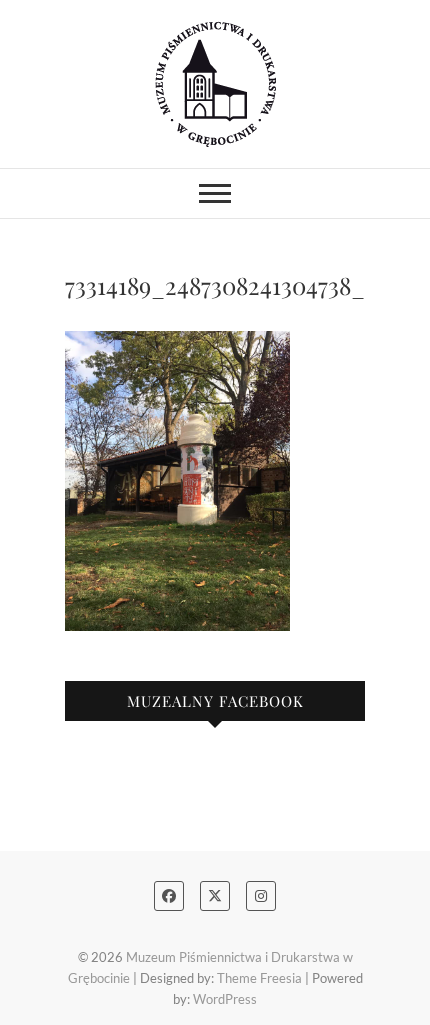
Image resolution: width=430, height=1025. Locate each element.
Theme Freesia (259, 978)
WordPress (225, 999)
